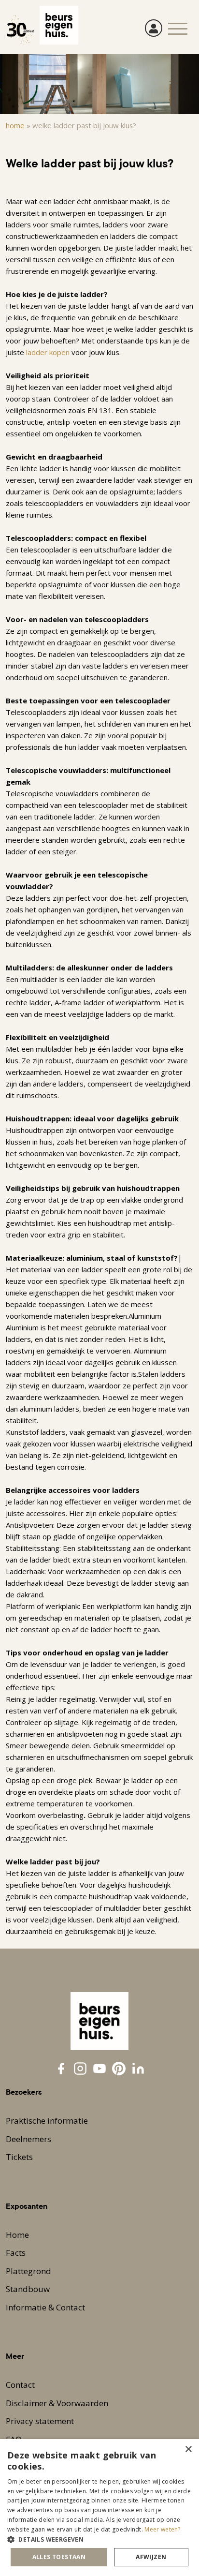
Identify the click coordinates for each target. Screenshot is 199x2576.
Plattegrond (28, 2271)
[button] (99, 2539)
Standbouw (28, 2289)
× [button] (188, 2449)
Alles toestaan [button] (59, 2557)
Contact (20, 2385)
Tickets (19, 2157)
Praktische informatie (47, 2121)
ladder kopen (48, 352)
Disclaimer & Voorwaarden (57, 2403)
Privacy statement (40, 2421)
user (154, 28)
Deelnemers (28, 2139)
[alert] (99, 2508)
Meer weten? (162, 2529)
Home (15, 125)
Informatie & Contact (45, 2307)
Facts (16, 2253)
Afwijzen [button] (151, 2557)
